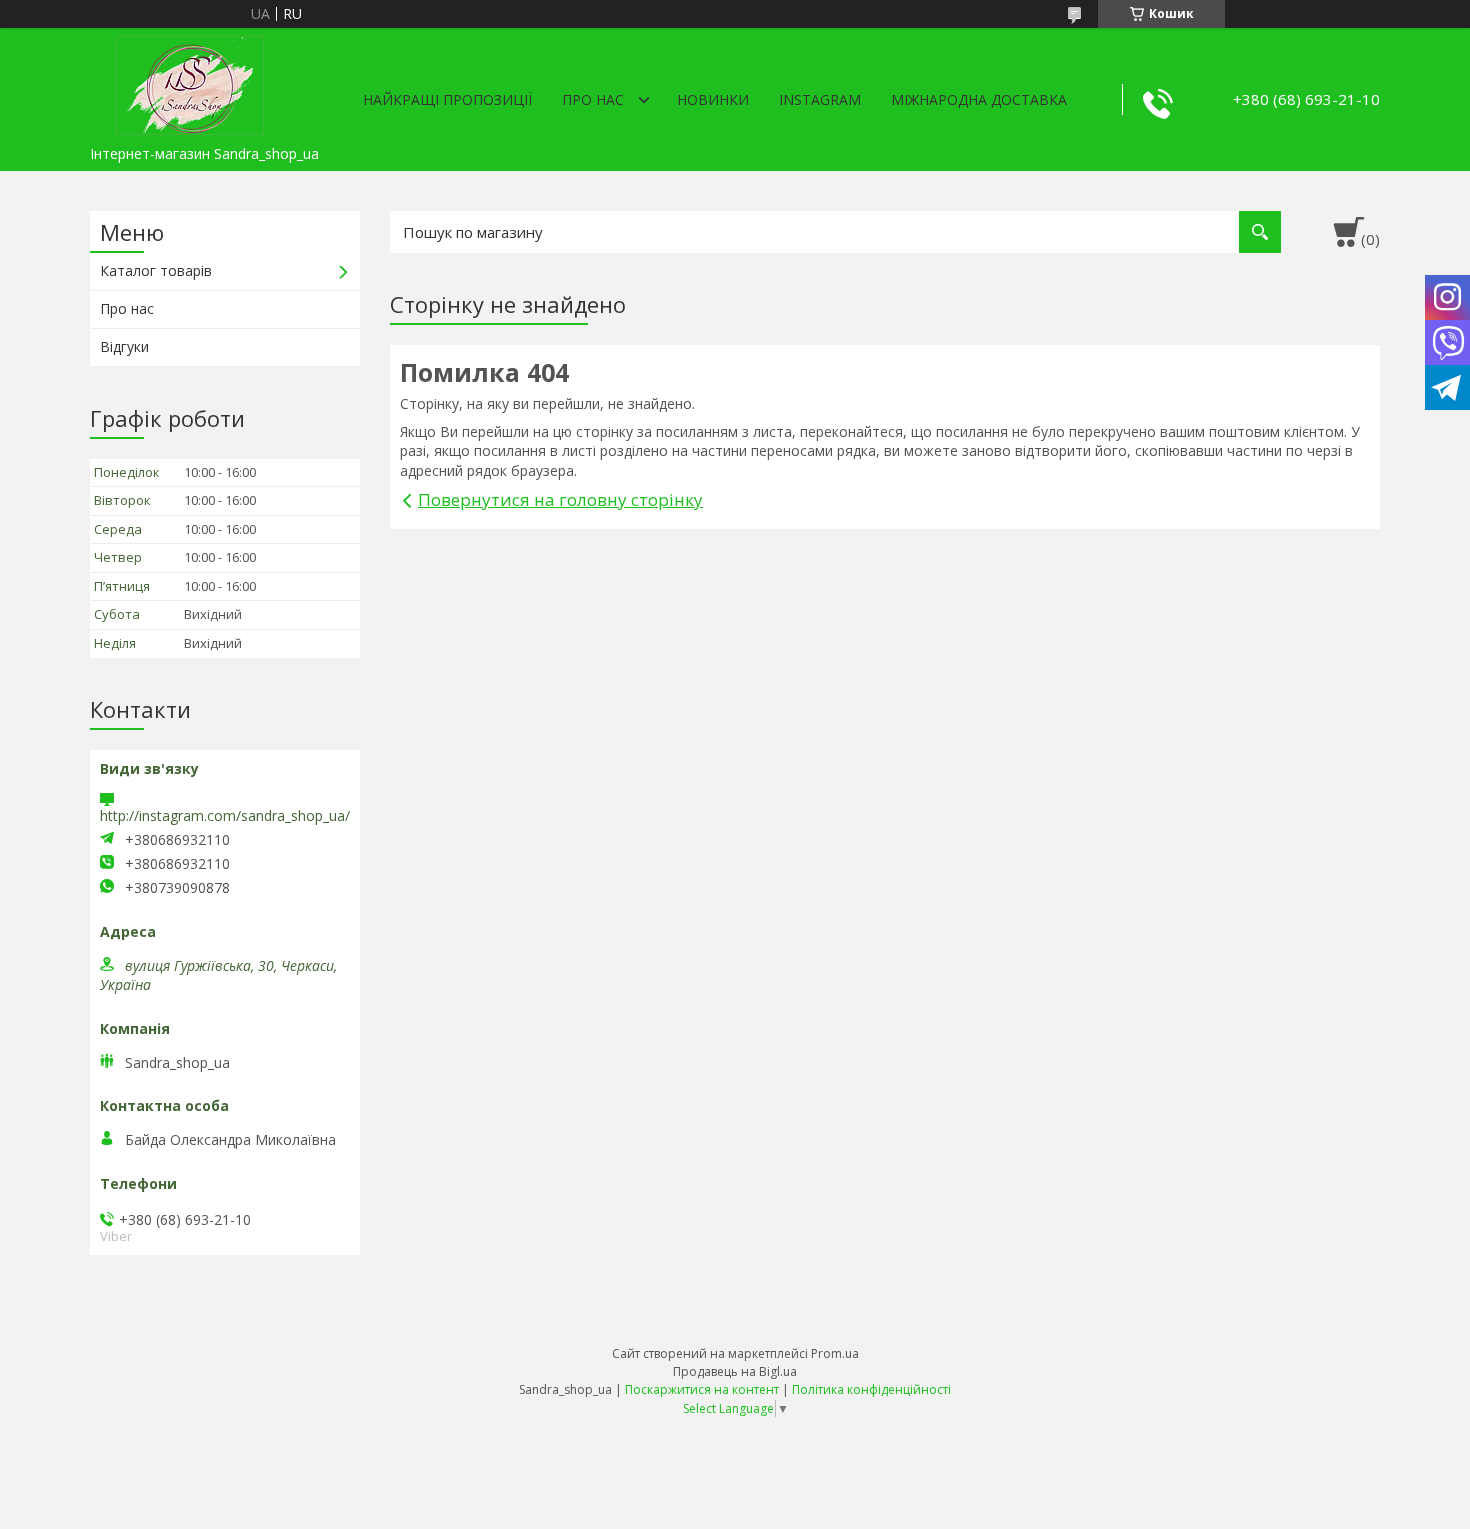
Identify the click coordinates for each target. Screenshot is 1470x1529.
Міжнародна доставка (979, 99)
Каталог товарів (156, 270)
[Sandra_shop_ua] (190, 82)
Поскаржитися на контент (702, 1389)
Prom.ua (835, 1353)
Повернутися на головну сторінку (560, 499)
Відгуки (124, 346)
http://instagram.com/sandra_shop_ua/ (225, 815)
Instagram (820, 99)
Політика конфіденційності (871, 1389)
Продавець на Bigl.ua (735, 1371)
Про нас (593, 99)
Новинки (713, 99)
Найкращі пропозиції (447, 99)
